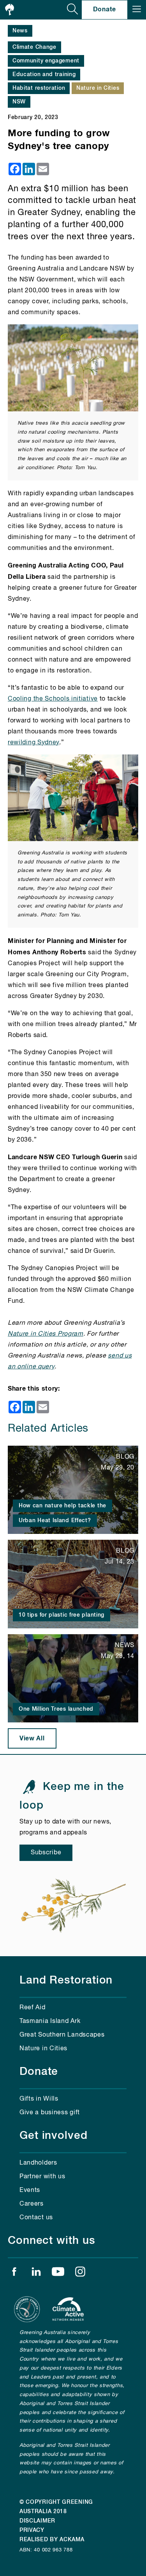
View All (32, 1738)
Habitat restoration (39, 88)
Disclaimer (37, 2521)
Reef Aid (33, 2008)
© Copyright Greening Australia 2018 (56, 2507)
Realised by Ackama (52, 2540)
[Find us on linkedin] (36, 2274)
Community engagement (46, 61)
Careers (32, 2204)
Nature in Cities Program (46, 1334)
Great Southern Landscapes (62, 2035)
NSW (19, 102)
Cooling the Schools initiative (53, 699)
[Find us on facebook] (14, 2274)
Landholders (38, 2163)
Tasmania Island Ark (50, 2021)
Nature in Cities (98, 88)
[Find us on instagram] (80, 2274)
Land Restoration (66, 1980)
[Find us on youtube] (58, 2274)
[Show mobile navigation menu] (137, 10)
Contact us (36, 2218)
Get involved (54, 2136)
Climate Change (34, 47)
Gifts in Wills (39, 2099)
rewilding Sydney (33, 743)
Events (30, 2190)
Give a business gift (50, 2113)
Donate (105, 9)
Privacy (32, 2530)
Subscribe (46, 1853)
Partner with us (42, 2177)
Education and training (44, 75)
